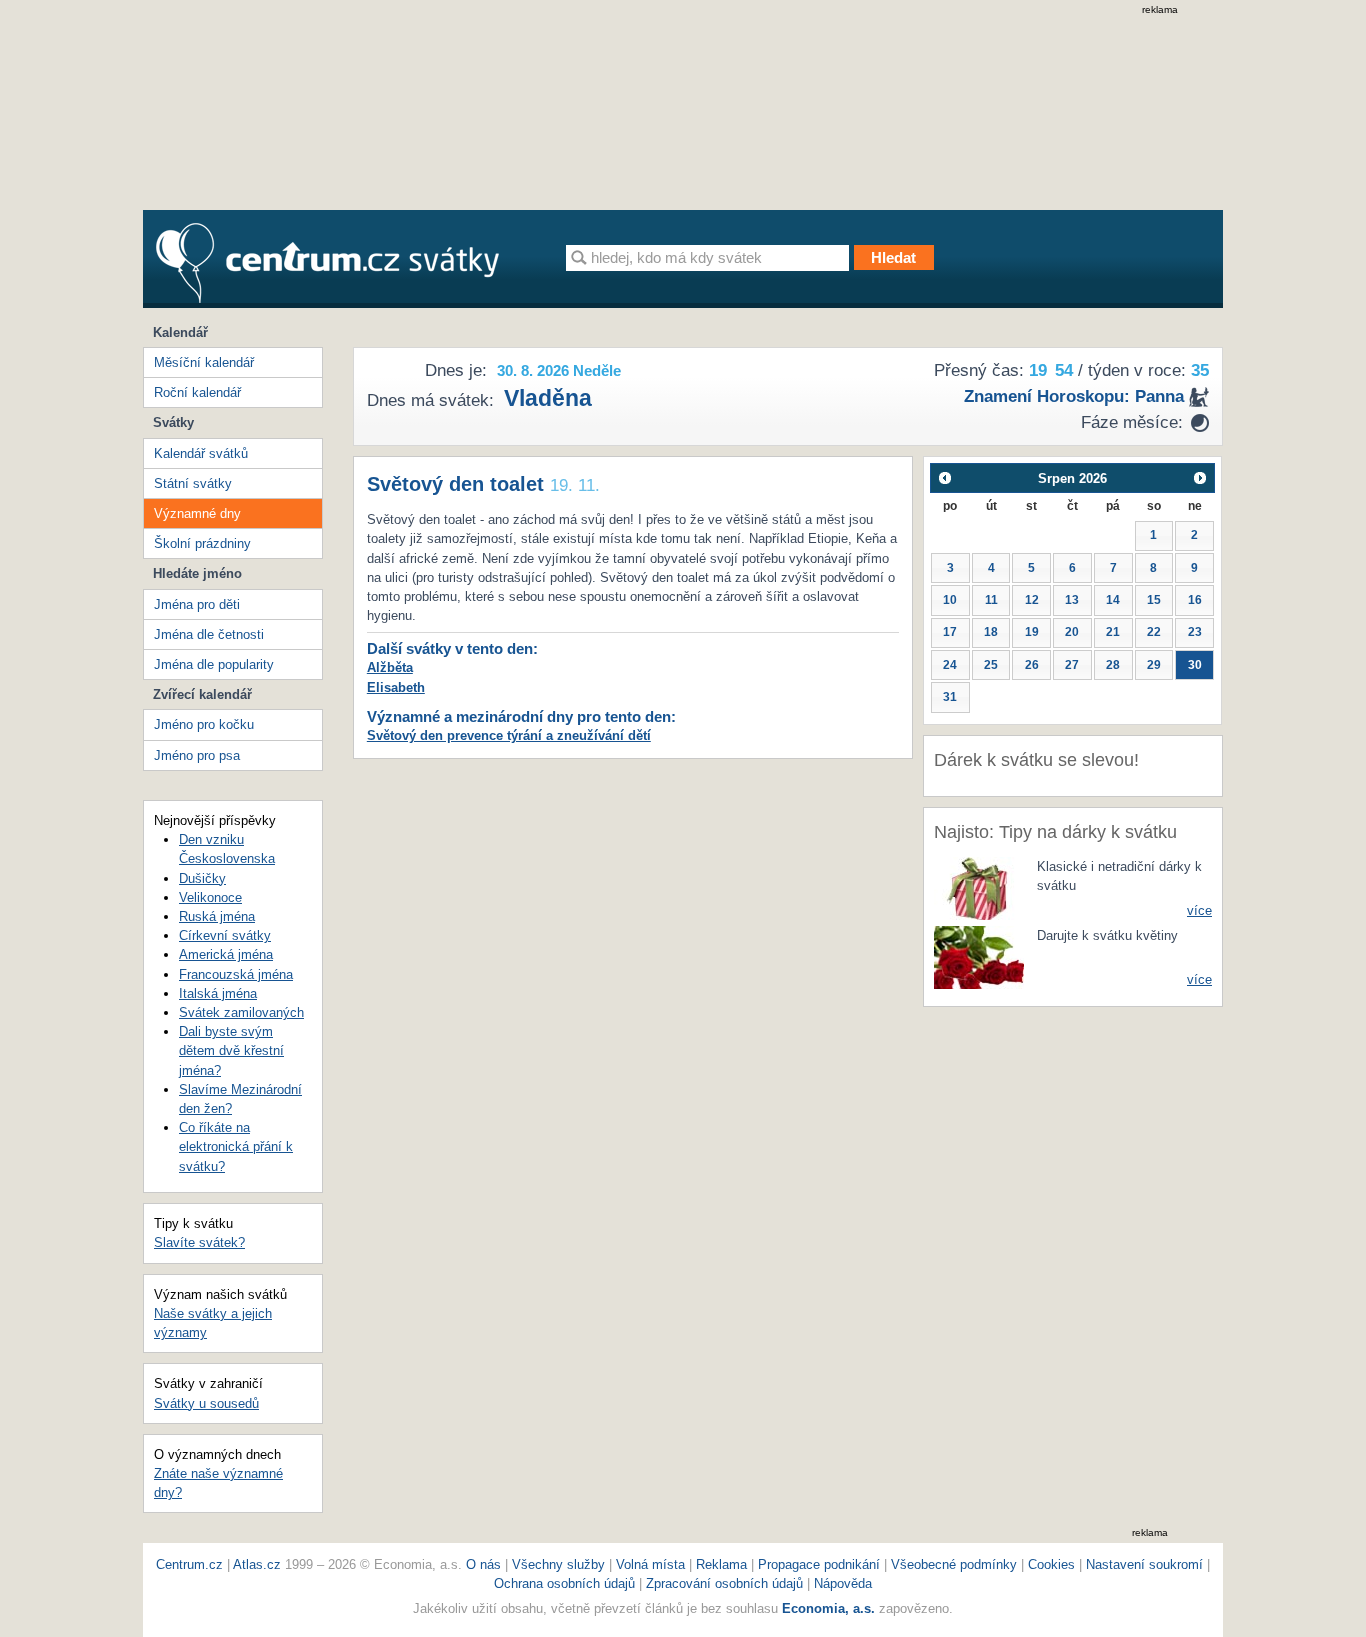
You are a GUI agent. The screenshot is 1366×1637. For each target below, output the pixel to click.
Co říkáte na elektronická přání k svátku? (236, 1146)
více (1199, 910)
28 (1113, 665)
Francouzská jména (236, 974)
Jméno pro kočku (204, 724)
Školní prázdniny (202, 543)
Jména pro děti (197, 604)
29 (1154, 665)
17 (950, 632)
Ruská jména (217, 916)
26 (1032, 665)
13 (1072, 600)
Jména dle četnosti (209, 634)
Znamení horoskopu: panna (1074, 396)
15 (1154, 600)
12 (1032, 600)
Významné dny (197, 513)
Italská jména (218, 993)
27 (1072, 665)
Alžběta (390, 667)
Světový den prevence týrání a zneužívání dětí (509, 735)
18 (991, 632)
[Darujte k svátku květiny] (979, 956)
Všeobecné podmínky (954, 1564)
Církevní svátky (225, 935)
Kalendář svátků (201, 453)
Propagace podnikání (819, 1564)
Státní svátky (193, 483)
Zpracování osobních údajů (724, 1583)
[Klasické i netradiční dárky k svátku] (979, 887)
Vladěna (548, 398)
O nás (483, 1564)
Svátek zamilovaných (241, 1012)
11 (991, 600)
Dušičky (202, 878)
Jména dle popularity (214, 664)
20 (1072, 632)
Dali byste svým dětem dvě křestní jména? (231, 1050)
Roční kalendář (197, 392)
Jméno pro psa (197, 755)
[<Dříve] (944, 477)
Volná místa (650, 1564)
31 (950, 697)
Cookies (1051, 1564)
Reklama (723, 1564)
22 (1154, 632)
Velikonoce (210, 897)
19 (1032, 632)
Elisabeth (396, 687)
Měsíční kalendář (204, 362)
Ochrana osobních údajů (564, 1583)
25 (991, 665)
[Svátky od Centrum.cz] (327, 263)
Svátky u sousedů (206, 1403)
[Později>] (1200, 477)
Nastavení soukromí (1144, 1564)
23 (1195, 632)
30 (1195, 665)
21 (1113, 632)
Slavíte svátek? (199, 1242)
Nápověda (843, 1583)
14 (1113, 600)
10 (950, 600)
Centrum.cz (189, 1564)
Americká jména (226, 954)
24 (950, 665)
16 (1195, 600)
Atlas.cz (257, 1564)
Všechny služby (560, 1564)
